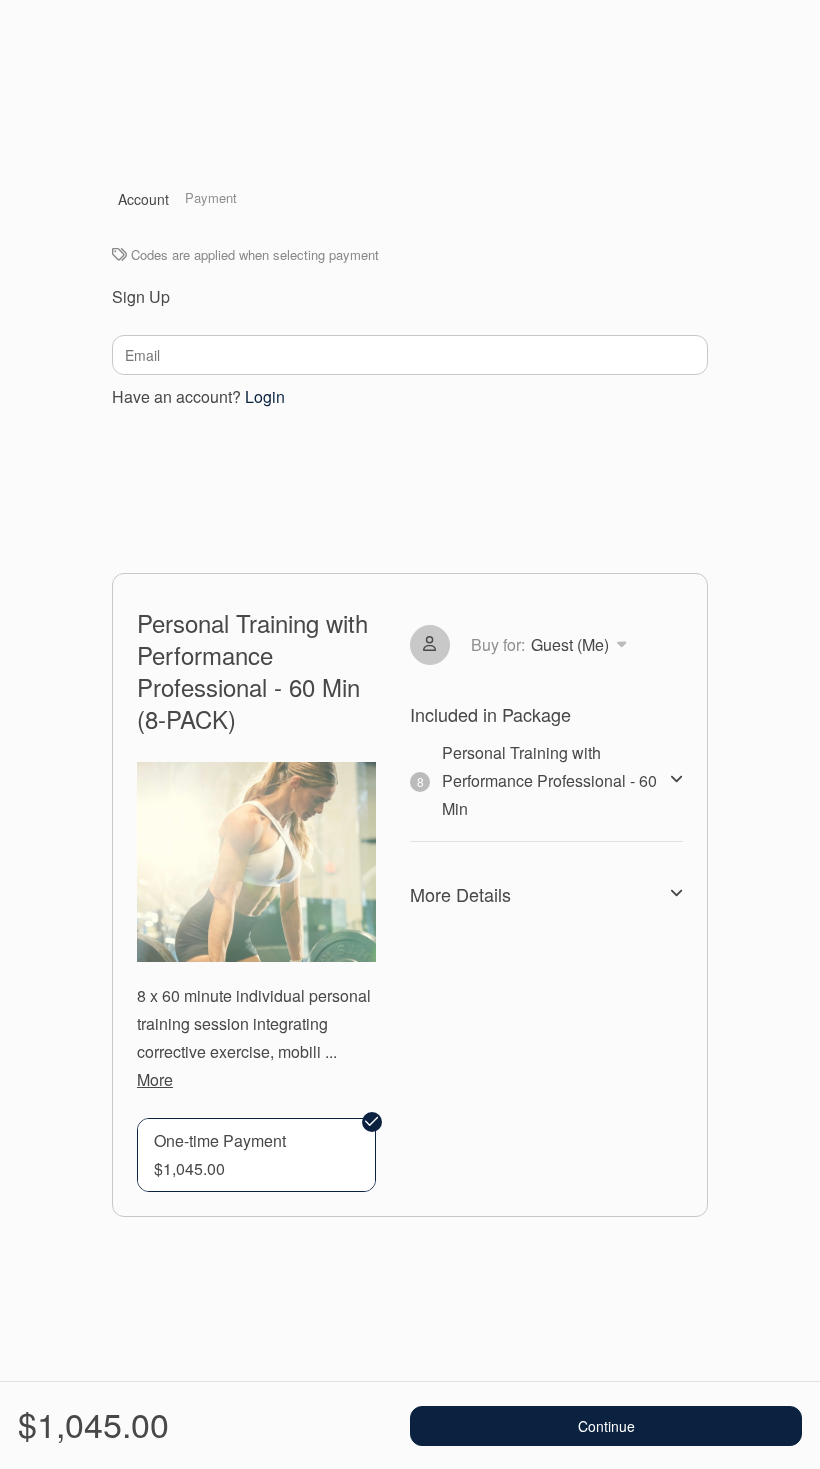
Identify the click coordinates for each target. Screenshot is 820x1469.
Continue (606, 1426)
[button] (256, 1155)
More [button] (155, 1079)
